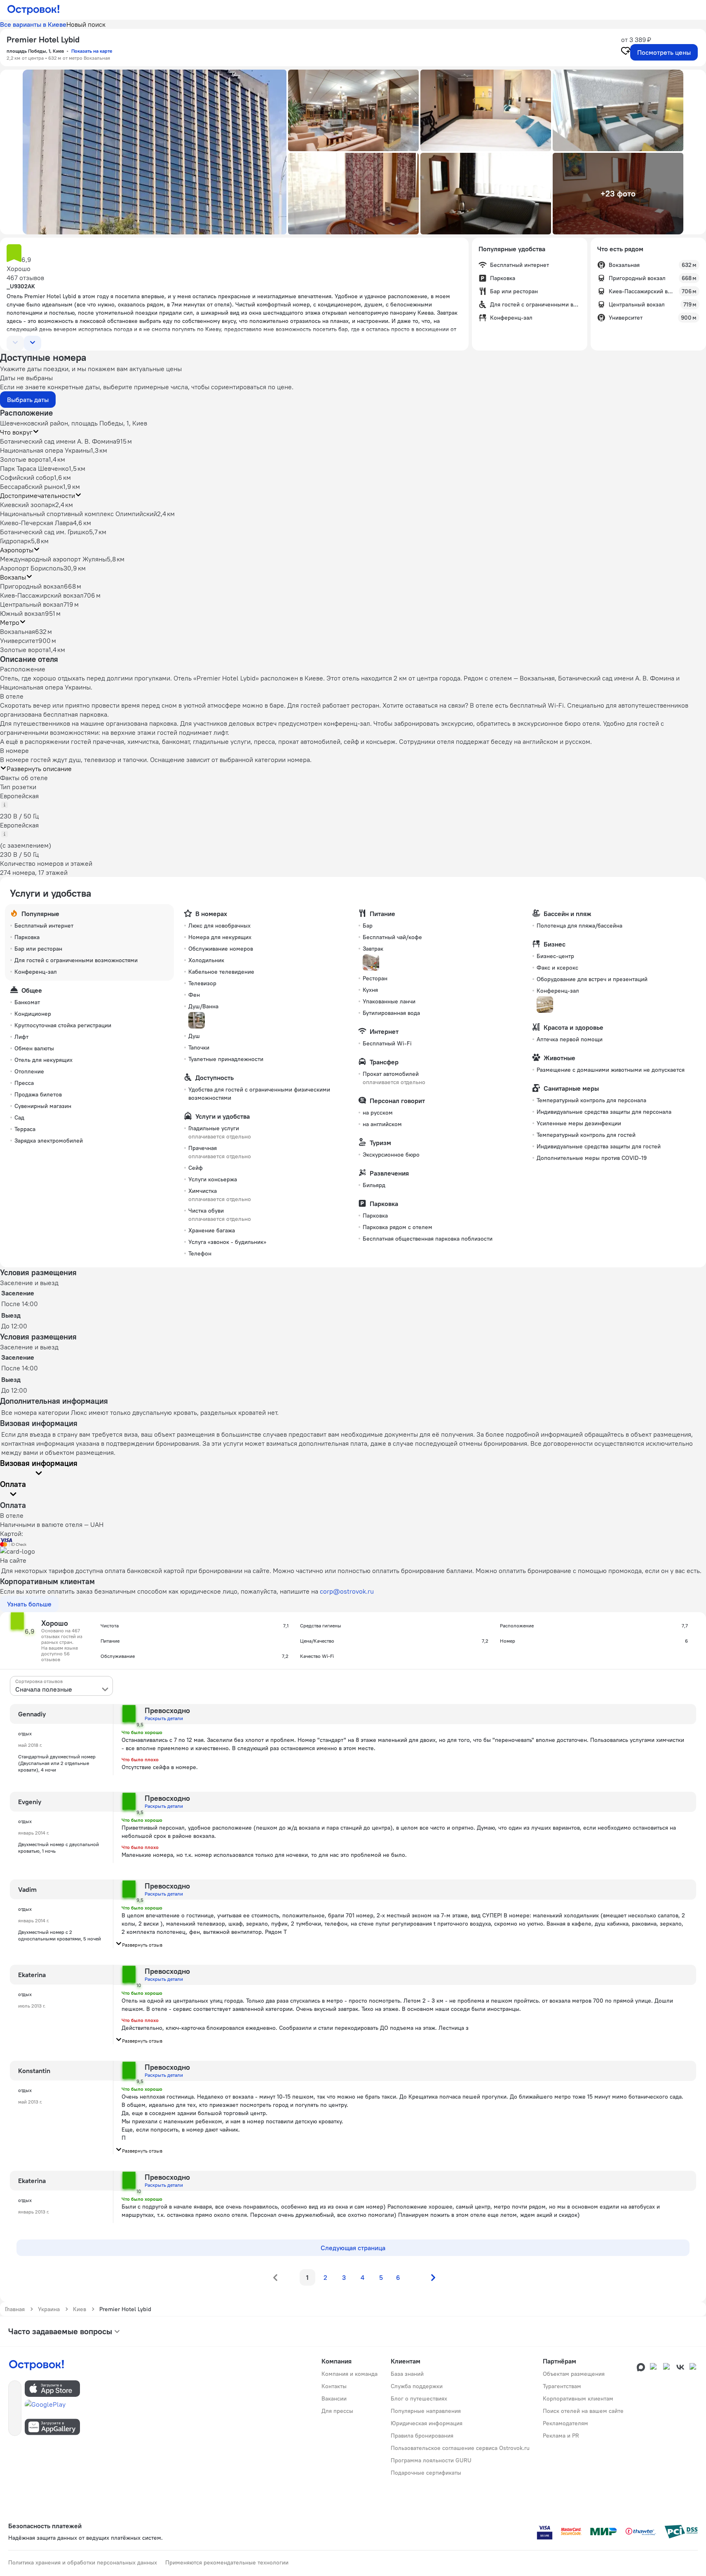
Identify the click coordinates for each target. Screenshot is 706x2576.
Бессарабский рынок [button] (32, 486)
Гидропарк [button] (15, 541)
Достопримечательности (38, 496)
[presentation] (61, 1686)
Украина (49, 2309)
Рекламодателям (565, 2423)
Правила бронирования (422, 2436)
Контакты (334, 2386)
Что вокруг (16, 432)
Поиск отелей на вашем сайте (583, 2411)
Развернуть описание (39, 769)
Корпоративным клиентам (578, 2398)
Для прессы (337, 2411)
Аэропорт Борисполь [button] (32, 568)
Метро (10, 622)
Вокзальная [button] (18, 631)
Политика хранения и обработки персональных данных (83, 2562)
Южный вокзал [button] (22, 613)
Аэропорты (17, 550)
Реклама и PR (561, 2436)
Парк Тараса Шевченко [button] (34, 468)
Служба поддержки (417, 2386)
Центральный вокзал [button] (32, 604)
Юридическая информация (427, 2423)
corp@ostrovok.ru (347, 1591)
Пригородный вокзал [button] (32, 586)
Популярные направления (426, 2411)
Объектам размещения (574, 2374)
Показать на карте (92, 51)
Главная (15, 2309)
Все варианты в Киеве (33, 24)
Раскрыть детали (164, 1718)
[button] (155, 152)
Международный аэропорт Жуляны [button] (53, 559)
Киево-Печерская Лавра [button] (36, 523)
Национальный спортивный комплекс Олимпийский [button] (79, 514)
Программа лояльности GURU (431, 2460)
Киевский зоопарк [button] (28, 505)
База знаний (407, 2374)
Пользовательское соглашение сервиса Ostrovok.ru (460, 2448)
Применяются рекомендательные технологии (227, 2562)
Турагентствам (562, 2386)
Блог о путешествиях (419, 2398)
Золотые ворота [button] (24, 459)
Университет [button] (19, 640)
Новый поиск (86, 24)
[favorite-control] (626, 52)
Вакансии (334, 2398)
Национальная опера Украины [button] (45, 450)
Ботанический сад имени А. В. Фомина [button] (58, 441)
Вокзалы (13, 577)
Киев (80, 2309)
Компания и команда (349, 2374)
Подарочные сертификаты (426, 2473)
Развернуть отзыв (142, 1945)
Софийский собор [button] (27, 477)
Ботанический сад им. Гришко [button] (45, 532)
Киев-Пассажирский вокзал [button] (42, 595)
